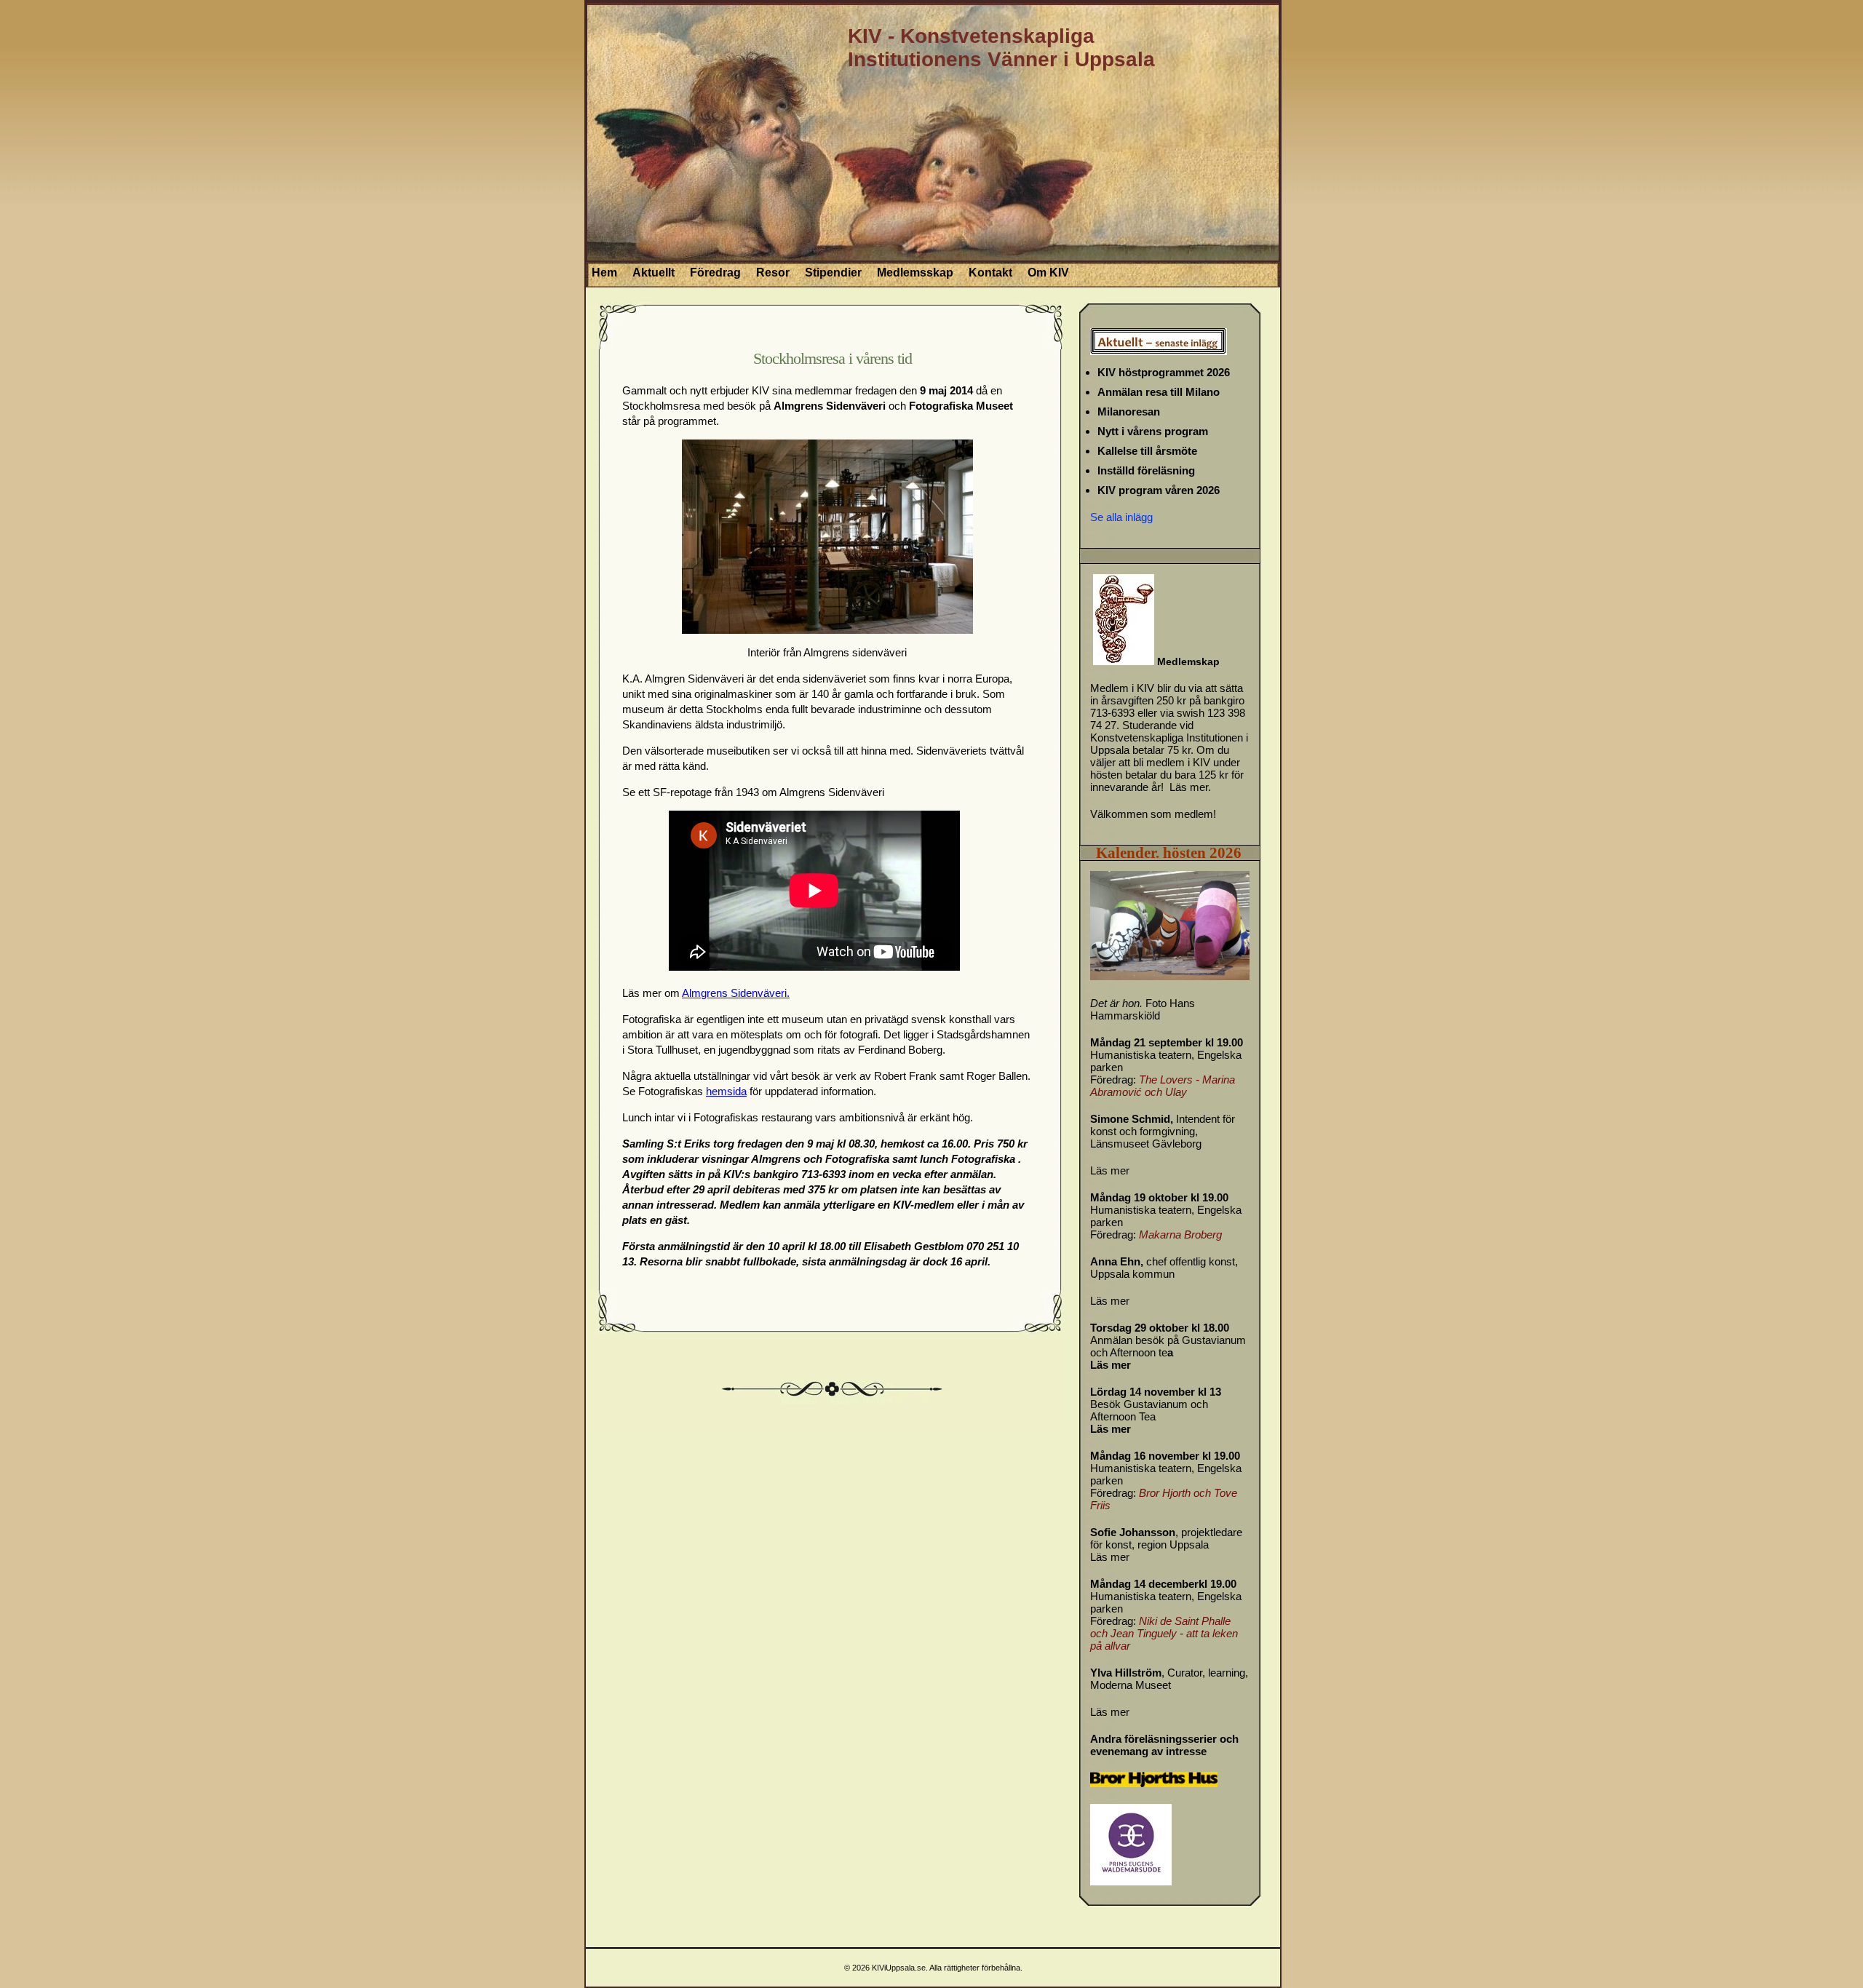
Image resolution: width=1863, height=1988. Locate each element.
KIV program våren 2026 (1159, 490)
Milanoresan (1129, 411)
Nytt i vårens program (1153, 431)
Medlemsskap (915, 273)
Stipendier (833, 273)
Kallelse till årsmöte (1147, 451)
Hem (604, 273)
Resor (773, 273)
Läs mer (1110, 1170)
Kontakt (990, 273)
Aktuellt (654, 273)
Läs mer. (1190, 787)
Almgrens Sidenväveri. (736, 993)
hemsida (726, 1091)
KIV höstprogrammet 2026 (1164, 372)
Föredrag (715, 273)
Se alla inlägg (1121, 517)
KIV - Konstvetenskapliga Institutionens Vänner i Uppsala (1001, 48)
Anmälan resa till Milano (1159, 392)
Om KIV (1048, 273)
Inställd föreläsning (1146, 470)
